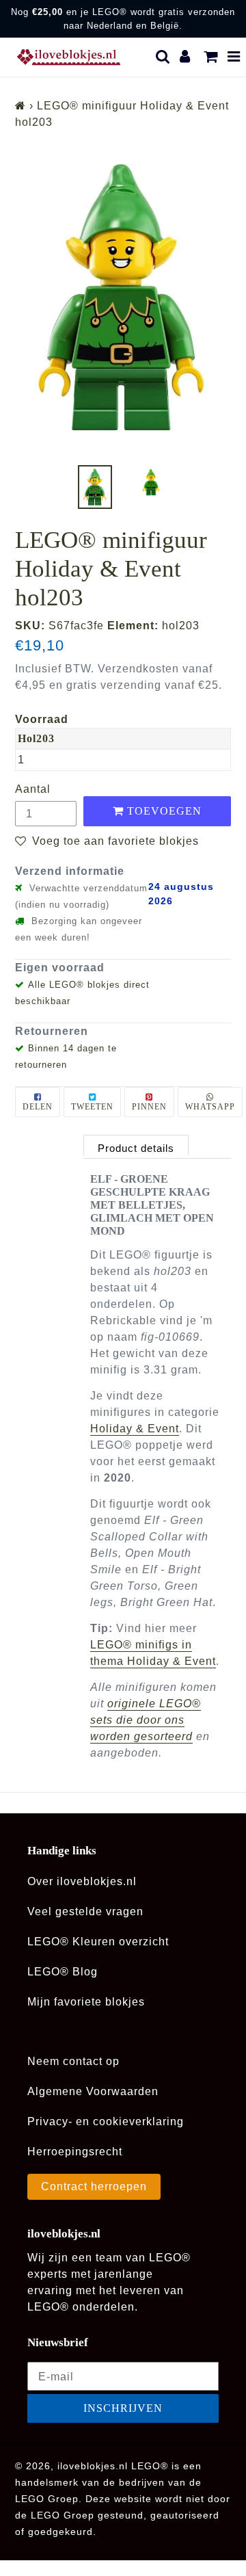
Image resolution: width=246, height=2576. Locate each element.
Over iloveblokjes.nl (82, 1881)
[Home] (20, 106)
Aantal (33, 789)
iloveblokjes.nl (93, 2466)
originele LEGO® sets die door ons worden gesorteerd (146, 1720)
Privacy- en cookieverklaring (106, 2121)
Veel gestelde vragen (85, 1911)
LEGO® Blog (63, 1972)
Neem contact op (73, 2061)
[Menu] (234, 57)
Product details (136, 1148)
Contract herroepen (94, 2186)
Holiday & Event (135, 1429)
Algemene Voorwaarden (93, 2091)
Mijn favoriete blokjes (86, 2002)
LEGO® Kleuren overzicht (98, 1942)
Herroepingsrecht (75, 2152)
